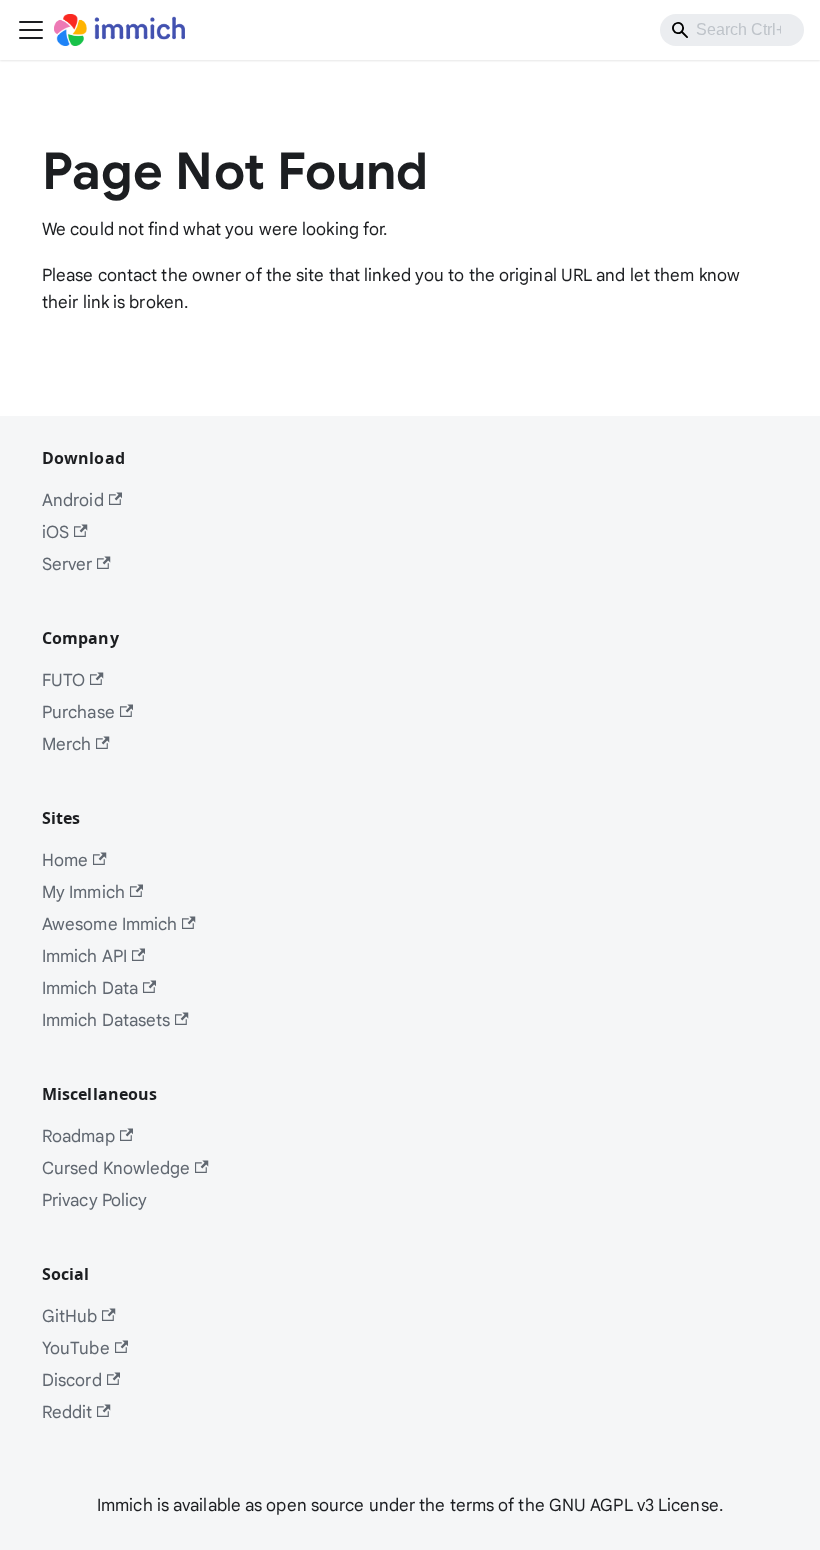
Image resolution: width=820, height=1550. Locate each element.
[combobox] (732, 30)
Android (73, 499)
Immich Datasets (106, 1019)
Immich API (84, 955)
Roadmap (78, 1135)
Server (67, 563)
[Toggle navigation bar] (31, 30)
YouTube (76, 1347)
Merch (67, 743)
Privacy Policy (94, 1199)
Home (65, 859)
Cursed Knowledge (116, 1167)
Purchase (78, 711)
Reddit (67, 1411)
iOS (55, 531)
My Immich (83, 891)
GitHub (70, 1315)
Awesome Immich (109, 923)
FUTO (63, 679)
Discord (72, 1379)
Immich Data (90, 987)
